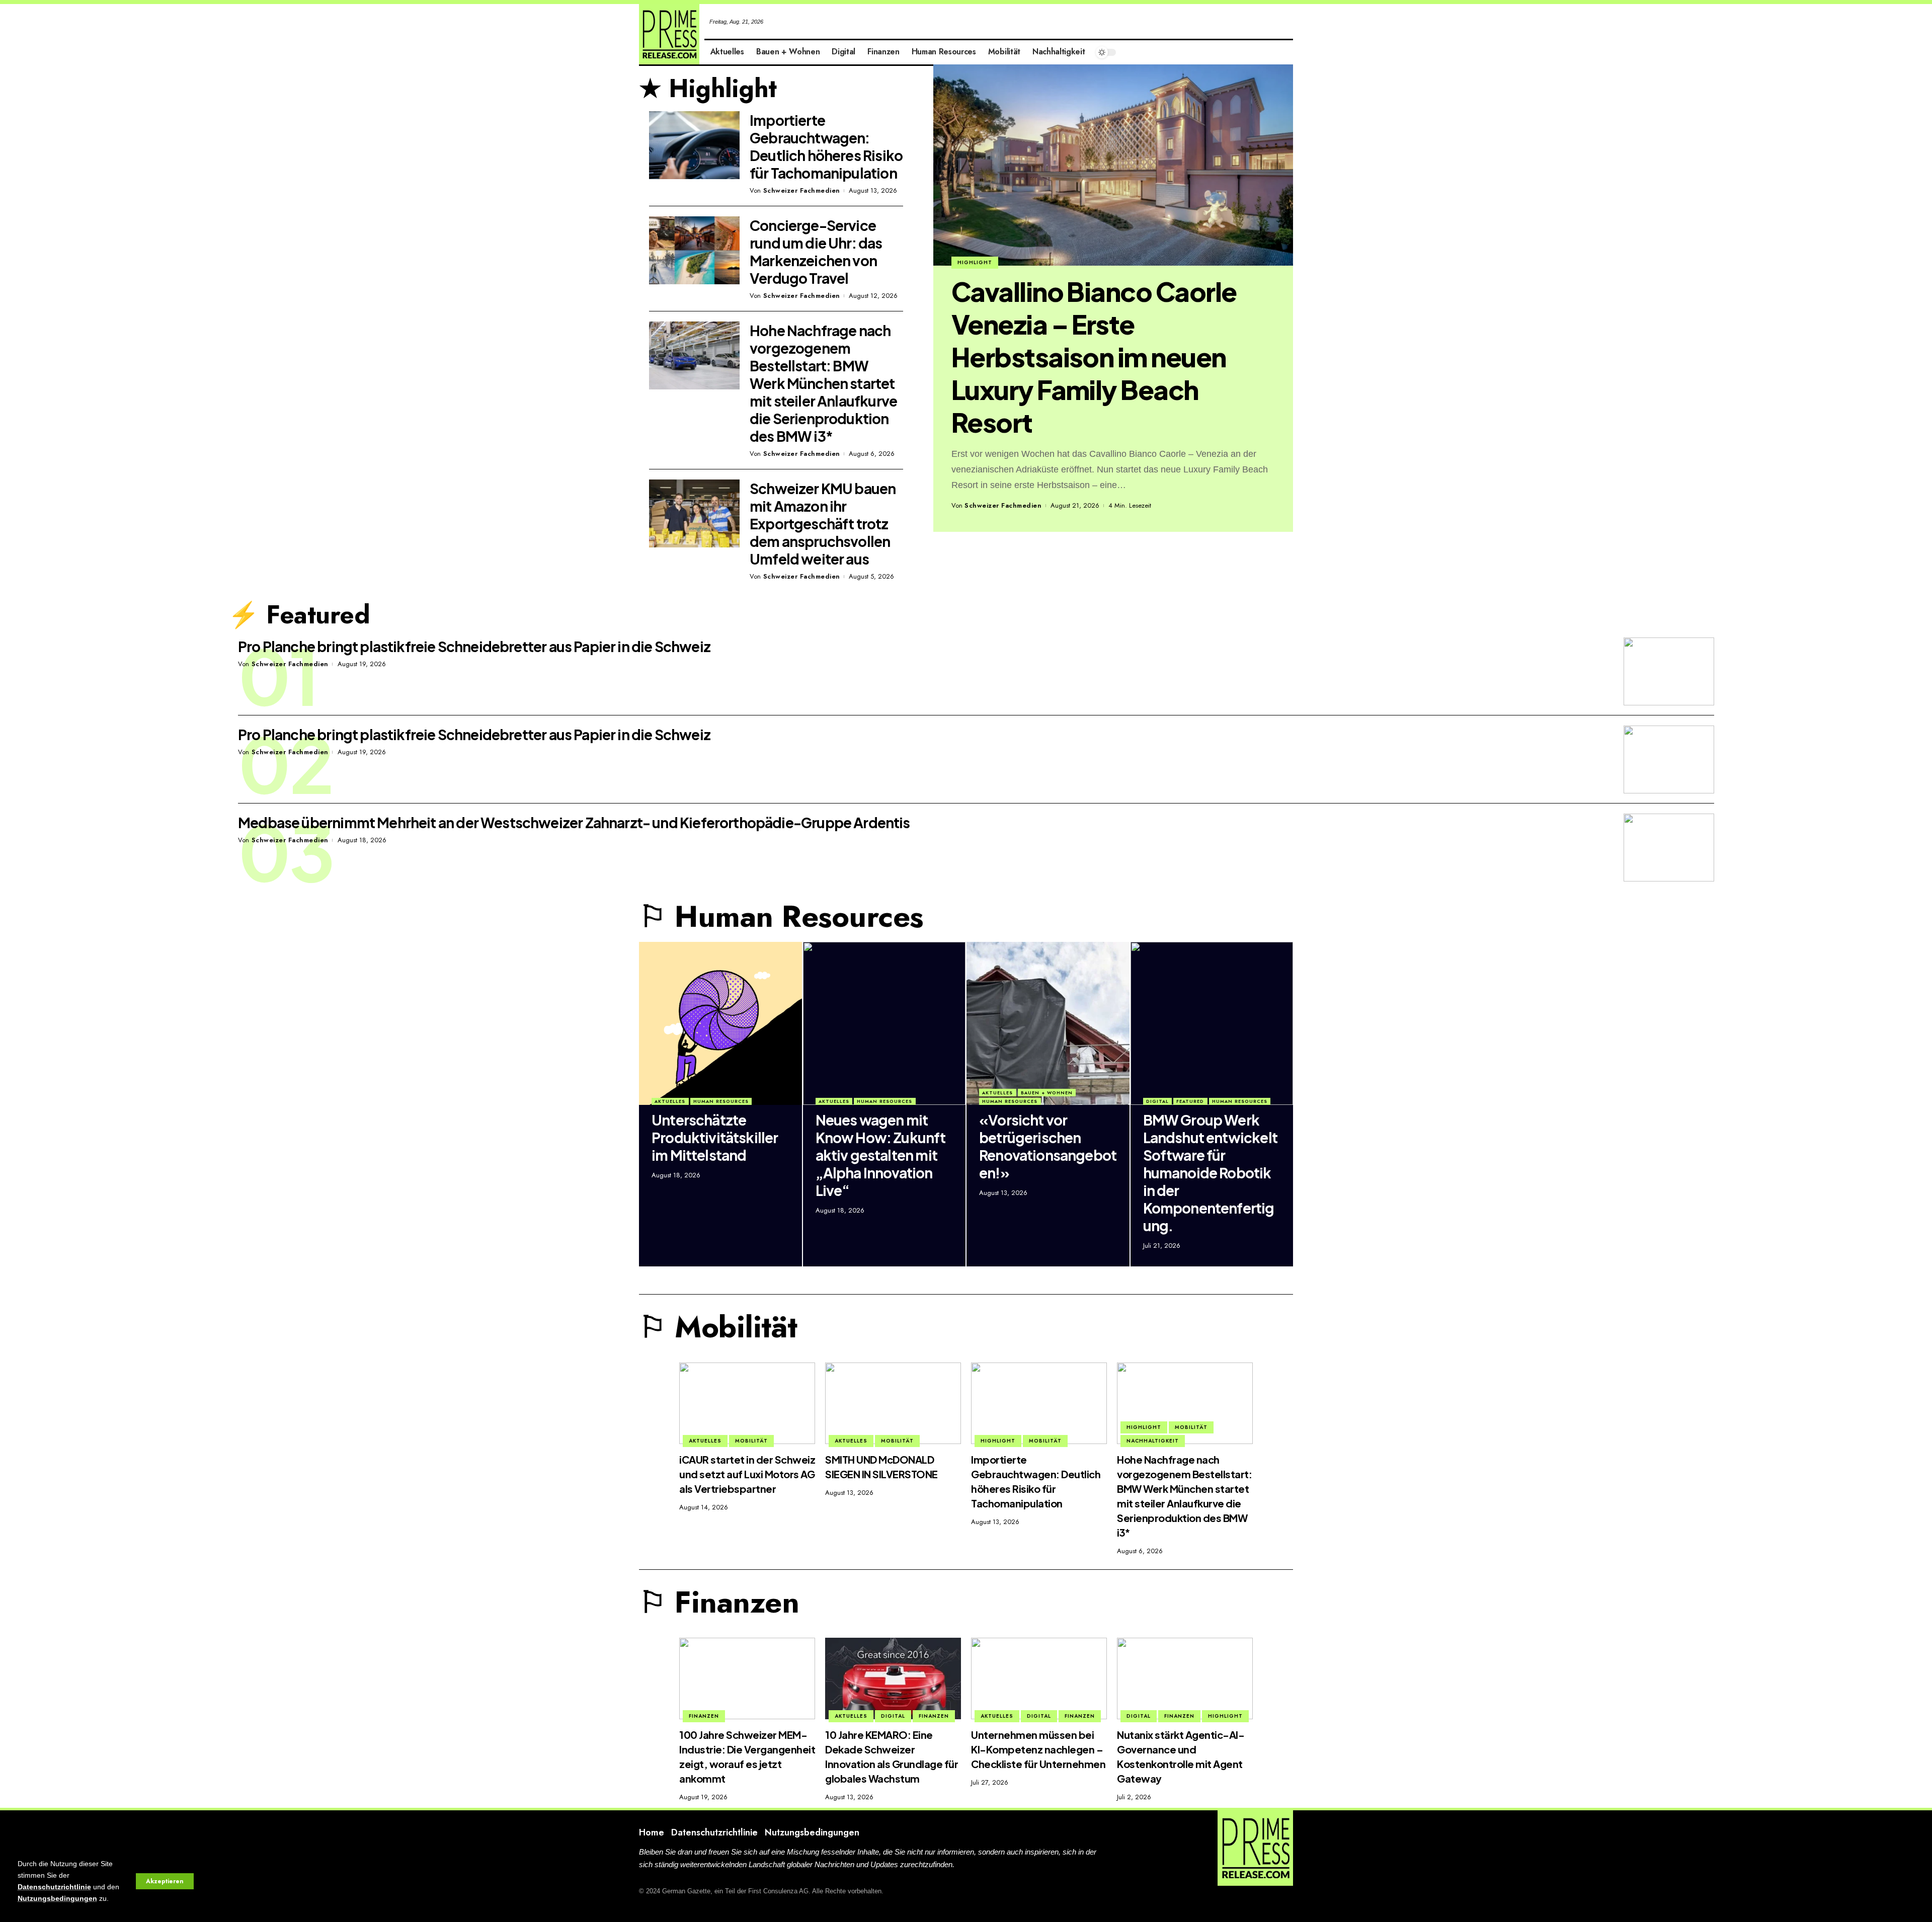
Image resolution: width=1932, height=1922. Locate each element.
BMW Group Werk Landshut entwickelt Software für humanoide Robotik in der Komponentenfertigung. (1210, 1173)
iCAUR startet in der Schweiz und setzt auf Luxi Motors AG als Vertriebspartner (747, 1474)
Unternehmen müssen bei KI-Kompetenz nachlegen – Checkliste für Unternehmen (1038, 1749)
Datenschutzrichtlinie (54, 1887)
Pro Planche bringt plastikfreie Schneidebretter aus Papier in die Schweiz (474, 646)
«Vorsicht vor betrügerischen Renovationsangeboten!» (1048, 1146)
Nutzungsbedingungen (57, 1899)
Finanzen (704, 1716)
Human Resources (721, 1101)
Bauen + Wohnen (1047, 1093)
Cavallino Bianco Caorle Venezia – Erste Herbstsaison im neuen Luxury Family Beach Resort (1094, 357)
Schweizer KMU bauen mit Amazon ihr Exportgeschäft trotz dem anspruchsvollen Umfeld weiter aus (823, 524)
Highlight (975, 262)
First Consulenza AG (778, 1891)
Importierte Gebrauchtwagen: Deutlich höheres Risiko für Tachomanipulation (826, 146)
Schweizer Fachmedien (1003, 505)
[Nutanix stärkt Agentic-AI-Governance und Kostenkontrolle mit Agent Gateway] (1185, 1678)
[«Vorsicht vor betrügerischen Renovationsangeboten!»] (1048, 1023)
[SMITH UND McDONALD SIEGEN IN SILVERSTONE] (893, 1403)
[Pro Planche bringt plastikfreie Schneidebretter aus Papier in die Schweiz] (1669, 671)
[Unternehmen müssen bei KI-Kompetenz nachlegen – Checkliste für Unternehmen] (1039, 1678)
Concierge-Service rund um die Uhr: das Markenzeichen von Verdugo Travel (816, 252)
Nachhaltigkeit (1153, 1441)
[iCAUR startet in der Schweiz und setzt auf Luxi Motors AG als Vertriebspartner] (747, 1403)
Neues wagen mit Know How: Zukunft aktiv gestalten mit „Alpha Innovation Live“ (881, 1155)
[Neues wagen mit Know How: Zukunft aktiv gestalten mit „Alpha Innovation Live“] (884, 1023)
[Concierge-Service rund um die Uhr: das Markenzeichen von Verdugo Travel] (694, 250)
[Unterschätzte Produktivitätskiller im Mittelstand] (720, 1023)
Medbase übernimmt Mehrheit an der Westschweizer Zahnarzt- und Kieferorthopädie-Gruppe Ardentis (574, 822)
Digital (1157, 1101)
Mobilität (751, 1441)
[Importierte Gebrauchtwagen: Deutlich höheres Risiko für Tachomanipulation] (694, 145)
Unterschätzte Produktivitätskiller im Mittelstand (715, 1137)
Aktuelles (670, 1101)
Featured (1190, 1101)
